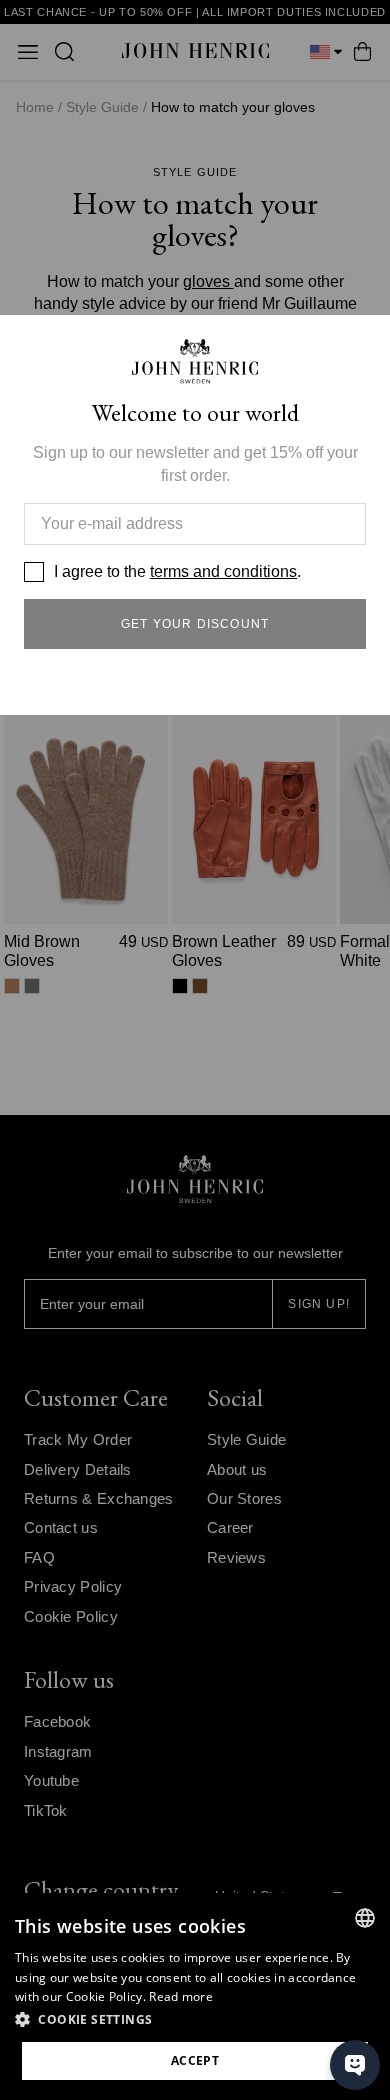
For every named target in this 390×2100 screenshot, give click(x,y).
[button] (195, 2020)
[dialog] (195, 1996)
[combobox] (365, 1918)
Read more (181, 1996)
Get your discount (195, 624)
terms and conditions (223, 571)
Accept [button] (195, 2060)
